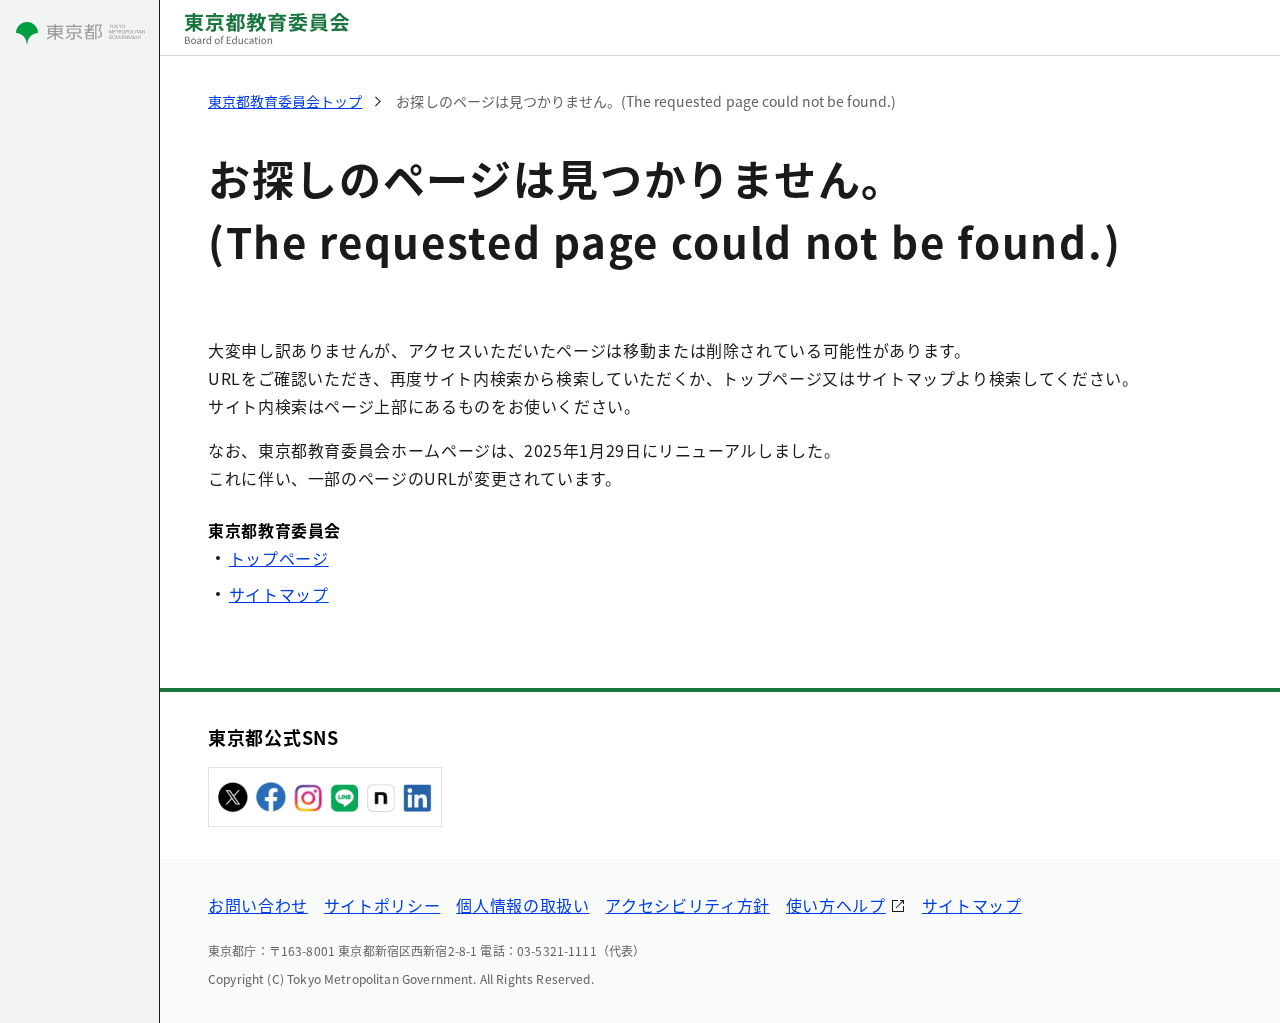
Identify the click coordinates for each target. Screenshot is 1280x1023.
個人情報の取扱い (522, 905)
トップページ (279, 558)
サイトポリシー (382, 905)
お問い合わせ (258, 905)
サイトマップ (279, 594)
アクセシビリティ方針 (687, 905)
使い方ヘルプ (836, 905)
